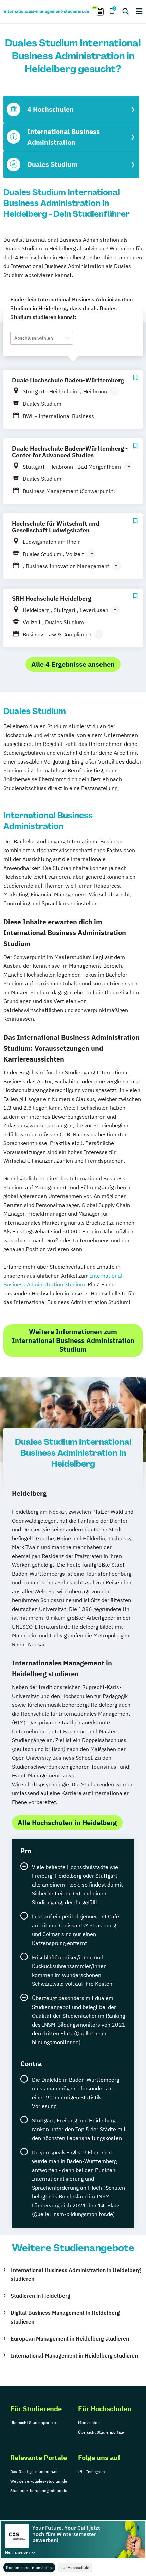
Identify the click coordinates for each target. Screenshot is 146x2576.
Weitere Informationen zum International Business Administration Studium (73, 1340)
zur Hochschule (75, 2567)
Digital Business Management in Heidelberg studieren (65, 2317)
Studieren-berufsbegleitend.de (39, 2491)
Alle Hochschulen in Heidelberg (67, 1823)
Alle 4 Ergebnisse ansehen (73, 664)
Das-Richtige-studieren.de (34, 2472)
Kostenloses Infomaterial (29, 2567)
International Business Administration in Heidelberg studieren (76, 2274)
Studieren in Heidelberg (40, 2296)
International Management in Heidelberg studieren (74, 2355)
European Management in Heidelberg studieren (70, 2338)
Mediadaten (89, 2423)
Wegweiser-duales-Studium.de (39, 2481)
